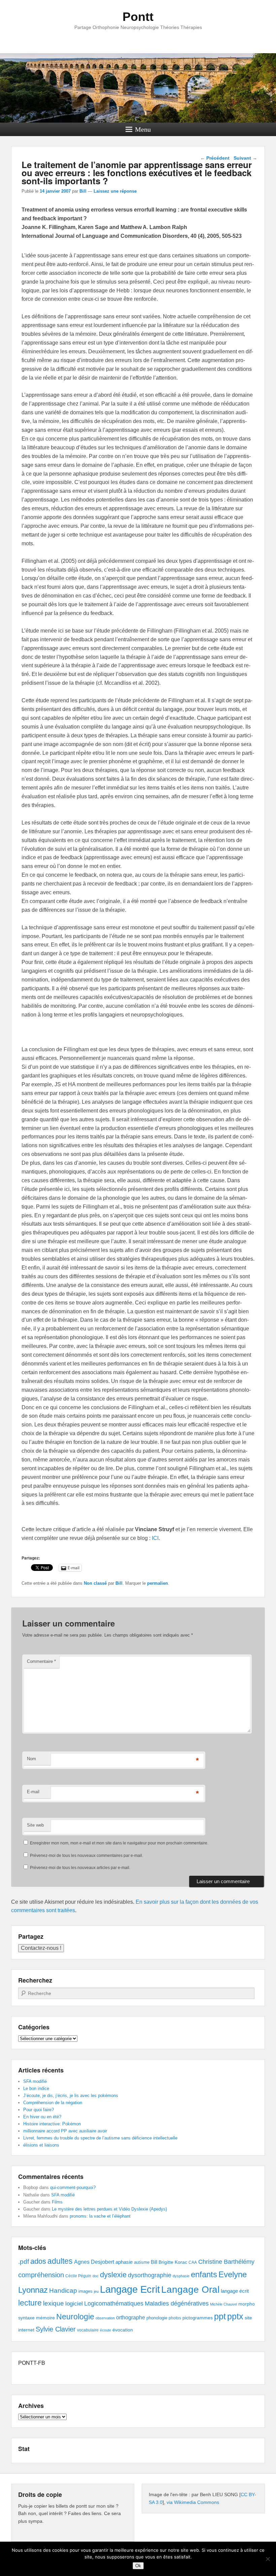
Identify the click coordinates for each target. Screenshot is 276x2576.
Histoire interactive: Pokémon (52, 2124)
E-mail (33, 1792)
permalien (158, 1583)
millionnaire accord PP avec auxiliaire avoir (65, 2131)
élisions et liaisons (41, 2145)
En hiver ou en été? (42, 2117)
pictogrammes (198, 2318)
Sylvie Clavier (56, 2329)
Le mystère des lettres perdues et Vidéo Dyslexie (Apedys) (109, 2209)
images (85, 2291)
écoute (106, 2330)
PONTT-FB (32, 2363)
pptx (235, 2316)
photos (175, 2318)
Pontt (138, 17)
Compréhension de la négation (53, 2103)
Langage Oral (190, 2290)
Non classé (95, 1583)
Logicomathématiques (114, 2304)
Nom (31, 1759)
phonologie (157, 2318)
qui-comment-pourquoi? (73, 2187)
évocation (123, 2330)
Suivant (245, 158)
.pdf (24, 2261)
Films (57, 2202)
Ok (138, 2566)
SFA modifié (35, 2081)
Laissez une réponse (115, 191)
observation (105, 2318)
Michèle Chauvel (223, 2304)
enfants (204, 2274)
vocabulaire (88, 2330)
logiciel (74, 2304)
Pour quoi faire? (39, 2110)
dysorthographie (150, 2275)
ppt (220, 2316)
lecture (30, 2303)
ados (38, 2261)
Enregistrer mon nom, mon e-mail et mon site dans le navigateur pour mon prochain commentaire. (119, 1843)
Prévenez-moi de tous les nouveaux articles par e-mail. (80, 1868)
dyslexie (113, 2275)
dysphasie (181, 2276)
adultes (60, 2261)
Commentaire (41, 1661)
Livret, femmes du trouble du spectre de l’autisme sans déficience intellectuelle (100, 2138)
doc (96, 2276)
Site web (35, 1825)
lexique (54, 2303)
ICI (155, 1538)
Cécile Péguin (78, 2276)
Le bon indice (36, 2088)
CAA (193, 2262)
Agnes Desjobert (94, 2262)
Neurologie (75, 2317)
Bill (83, 191)
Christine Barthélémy (226, 2262)
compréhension (41, 2275)
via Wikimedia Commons (193, 2502)
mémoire (45, 2318)
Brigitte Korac (173, 2262)
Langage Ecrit (130, 2289)
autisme (142, 2262)
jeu (96, 2291)
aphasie (124, 2262)
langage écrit (235, 2291)
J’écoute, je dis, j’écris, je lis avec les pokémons (71, 2096)
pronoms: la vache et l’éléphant (100, 2216)
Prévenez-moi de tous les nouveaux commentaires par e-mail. (87, 1856)
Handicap (63, 2291)
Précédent (215, 158)
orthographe (131, 2317)
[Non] (268, 2559)
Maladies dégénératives (177, 2304)
